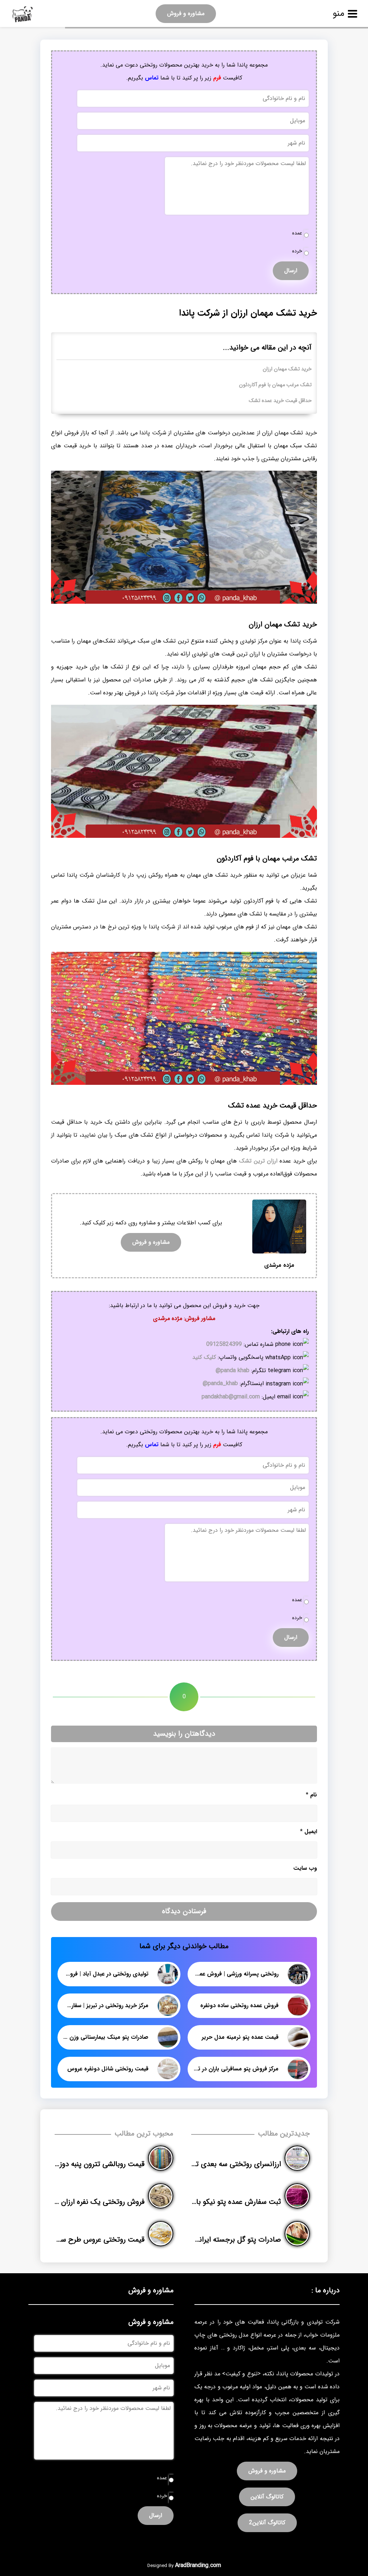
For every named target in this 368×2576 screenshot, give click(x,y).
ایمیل (309, 1831)
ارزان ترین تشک (258, 1161)
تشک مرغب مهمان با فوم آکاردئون (275, 385)
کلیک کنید (204, 1357)
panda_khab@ (220, 1383)
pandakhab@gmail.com (231, 1397)
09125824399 (224, 1344)
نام (311, 1795)
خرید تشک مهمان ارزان (287, 369)
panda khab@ (233, 1371)
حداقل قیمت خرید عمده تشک (280, 401)
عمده (297, 233)
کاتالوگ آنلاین (267, 2497)
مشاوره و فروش (186, 13)
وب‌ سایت (305, 1868)
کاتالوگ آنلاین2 (267, 2523)
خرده (297, 251)
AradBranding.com (198, 2565)
